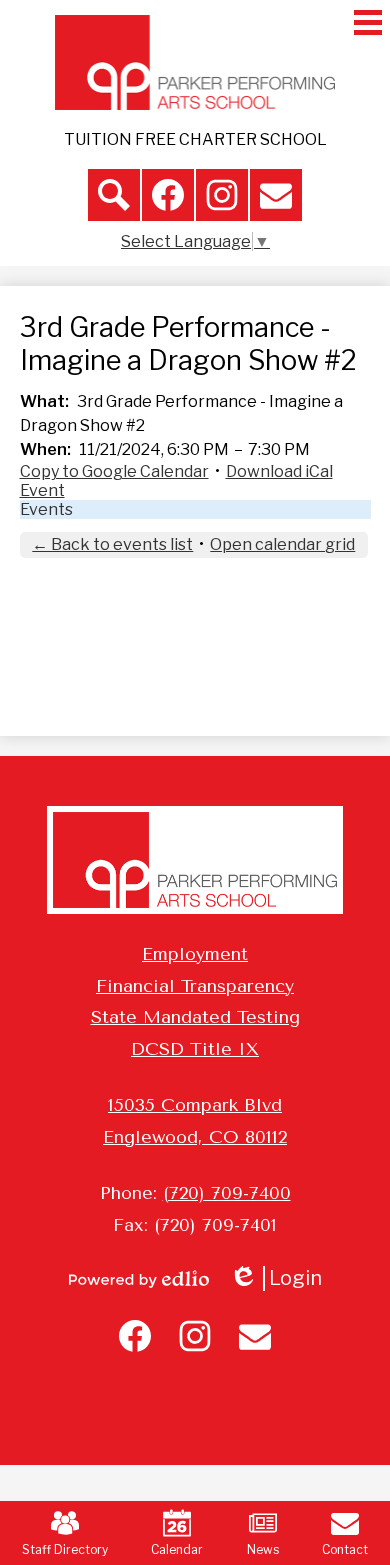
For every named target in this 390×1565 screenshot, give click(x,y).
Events (46, 509)
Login (282, 1278)
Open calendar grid (282, 544)
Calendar (177, 1549)
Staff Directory (65, 1549)
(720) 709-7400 (227, 1193)
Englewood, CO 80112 (195, 1137)
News (263, 1549)
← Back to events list (112, 544)
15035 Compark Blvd (195, 1105)
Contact (345, 1549)
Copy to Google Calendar (114, 471)
